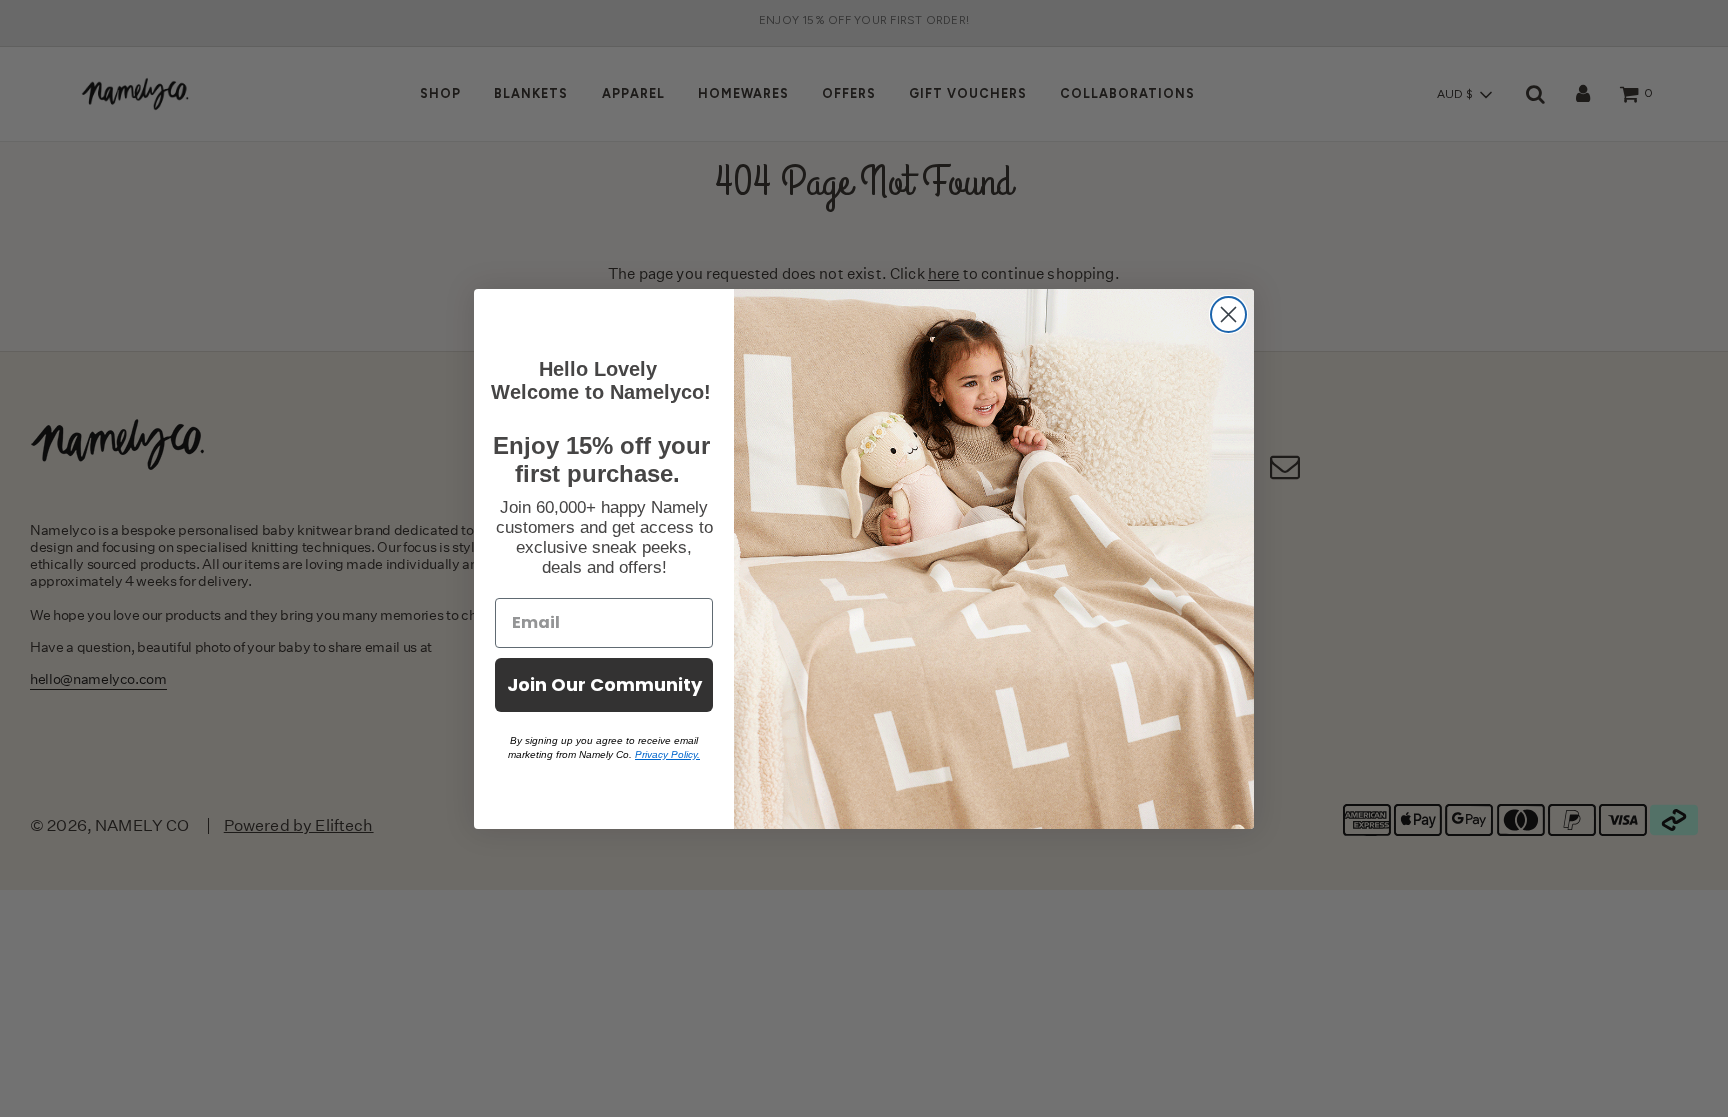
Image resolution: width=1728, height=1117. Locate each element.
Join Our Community (604, 684)
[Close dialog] (1228, 314)
